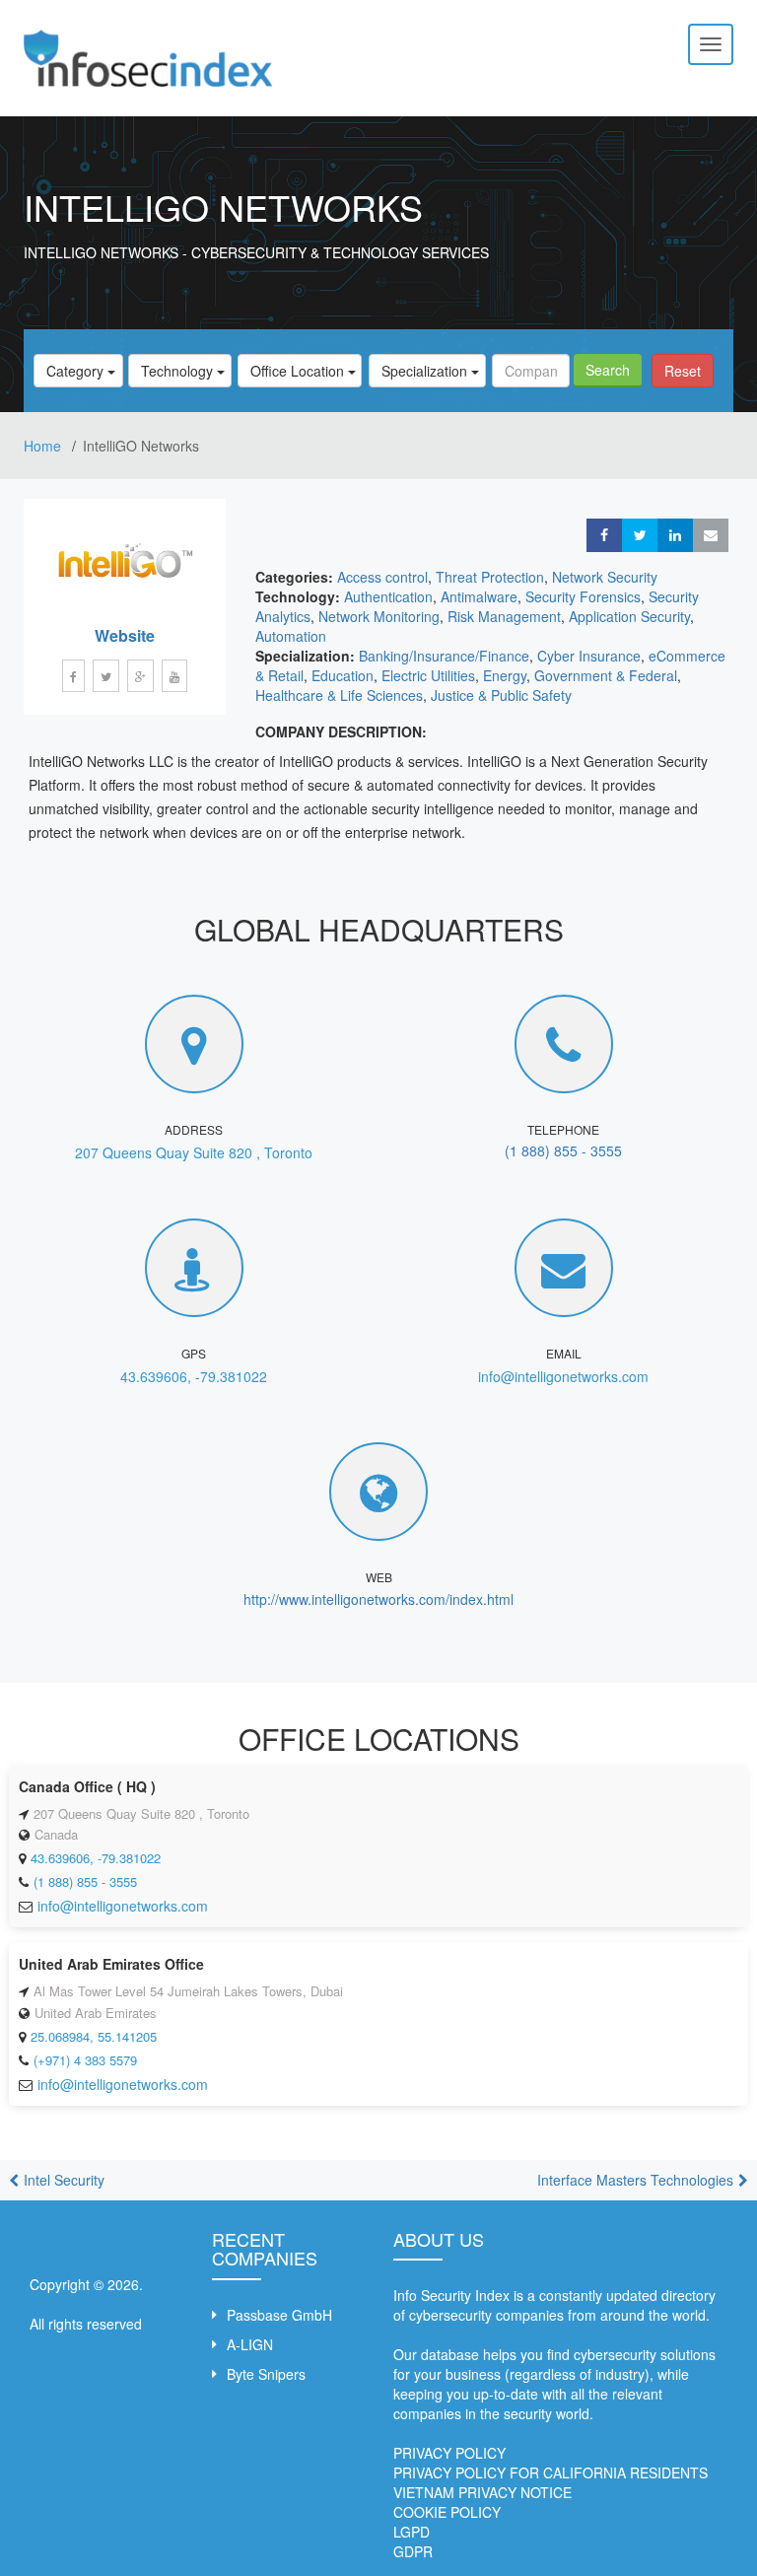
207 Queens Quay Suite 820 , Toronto (194, 1152)
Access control (382, 577)
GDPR (413, 2551)
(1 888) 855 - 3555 (563, 1150)
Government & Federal (606, 675)
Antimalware (479, 596)
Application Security (629, 616)
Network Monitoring (379, 616)
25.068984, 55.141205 (94, 2036)
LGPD (412, 2532)
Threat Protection (490, 577)
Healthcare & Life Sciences (339, 695)
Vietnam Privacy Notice (482, 2492)
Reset (683, 371)
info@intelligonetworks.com (563, 1376)
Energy (505, 675)
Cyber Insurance (589, 656)
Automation (291, 636)
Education (343, 675)
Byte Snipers (266, 2374)
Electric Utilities (428, 675)
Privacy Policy (449, 2453)
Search (608, 370)
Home (44, 446)
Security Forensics (583, 596)
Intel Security (64, 2180)
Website (125, 635)
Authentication (388, 596)
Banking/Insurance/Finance (444, 656)
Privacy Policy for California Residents (551, 2472)
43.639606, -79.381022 (194, 1376)
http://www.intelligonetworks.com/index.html (378, 1599)
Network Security (605, 577)
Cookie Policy (447, 2512)
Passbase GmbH (279, 2315)
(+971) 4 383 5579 (85, 2060)
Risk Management (504, 616)
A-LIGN (250, 2344)
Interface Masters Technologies (635, 2180)
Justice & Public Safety (501, 695)
